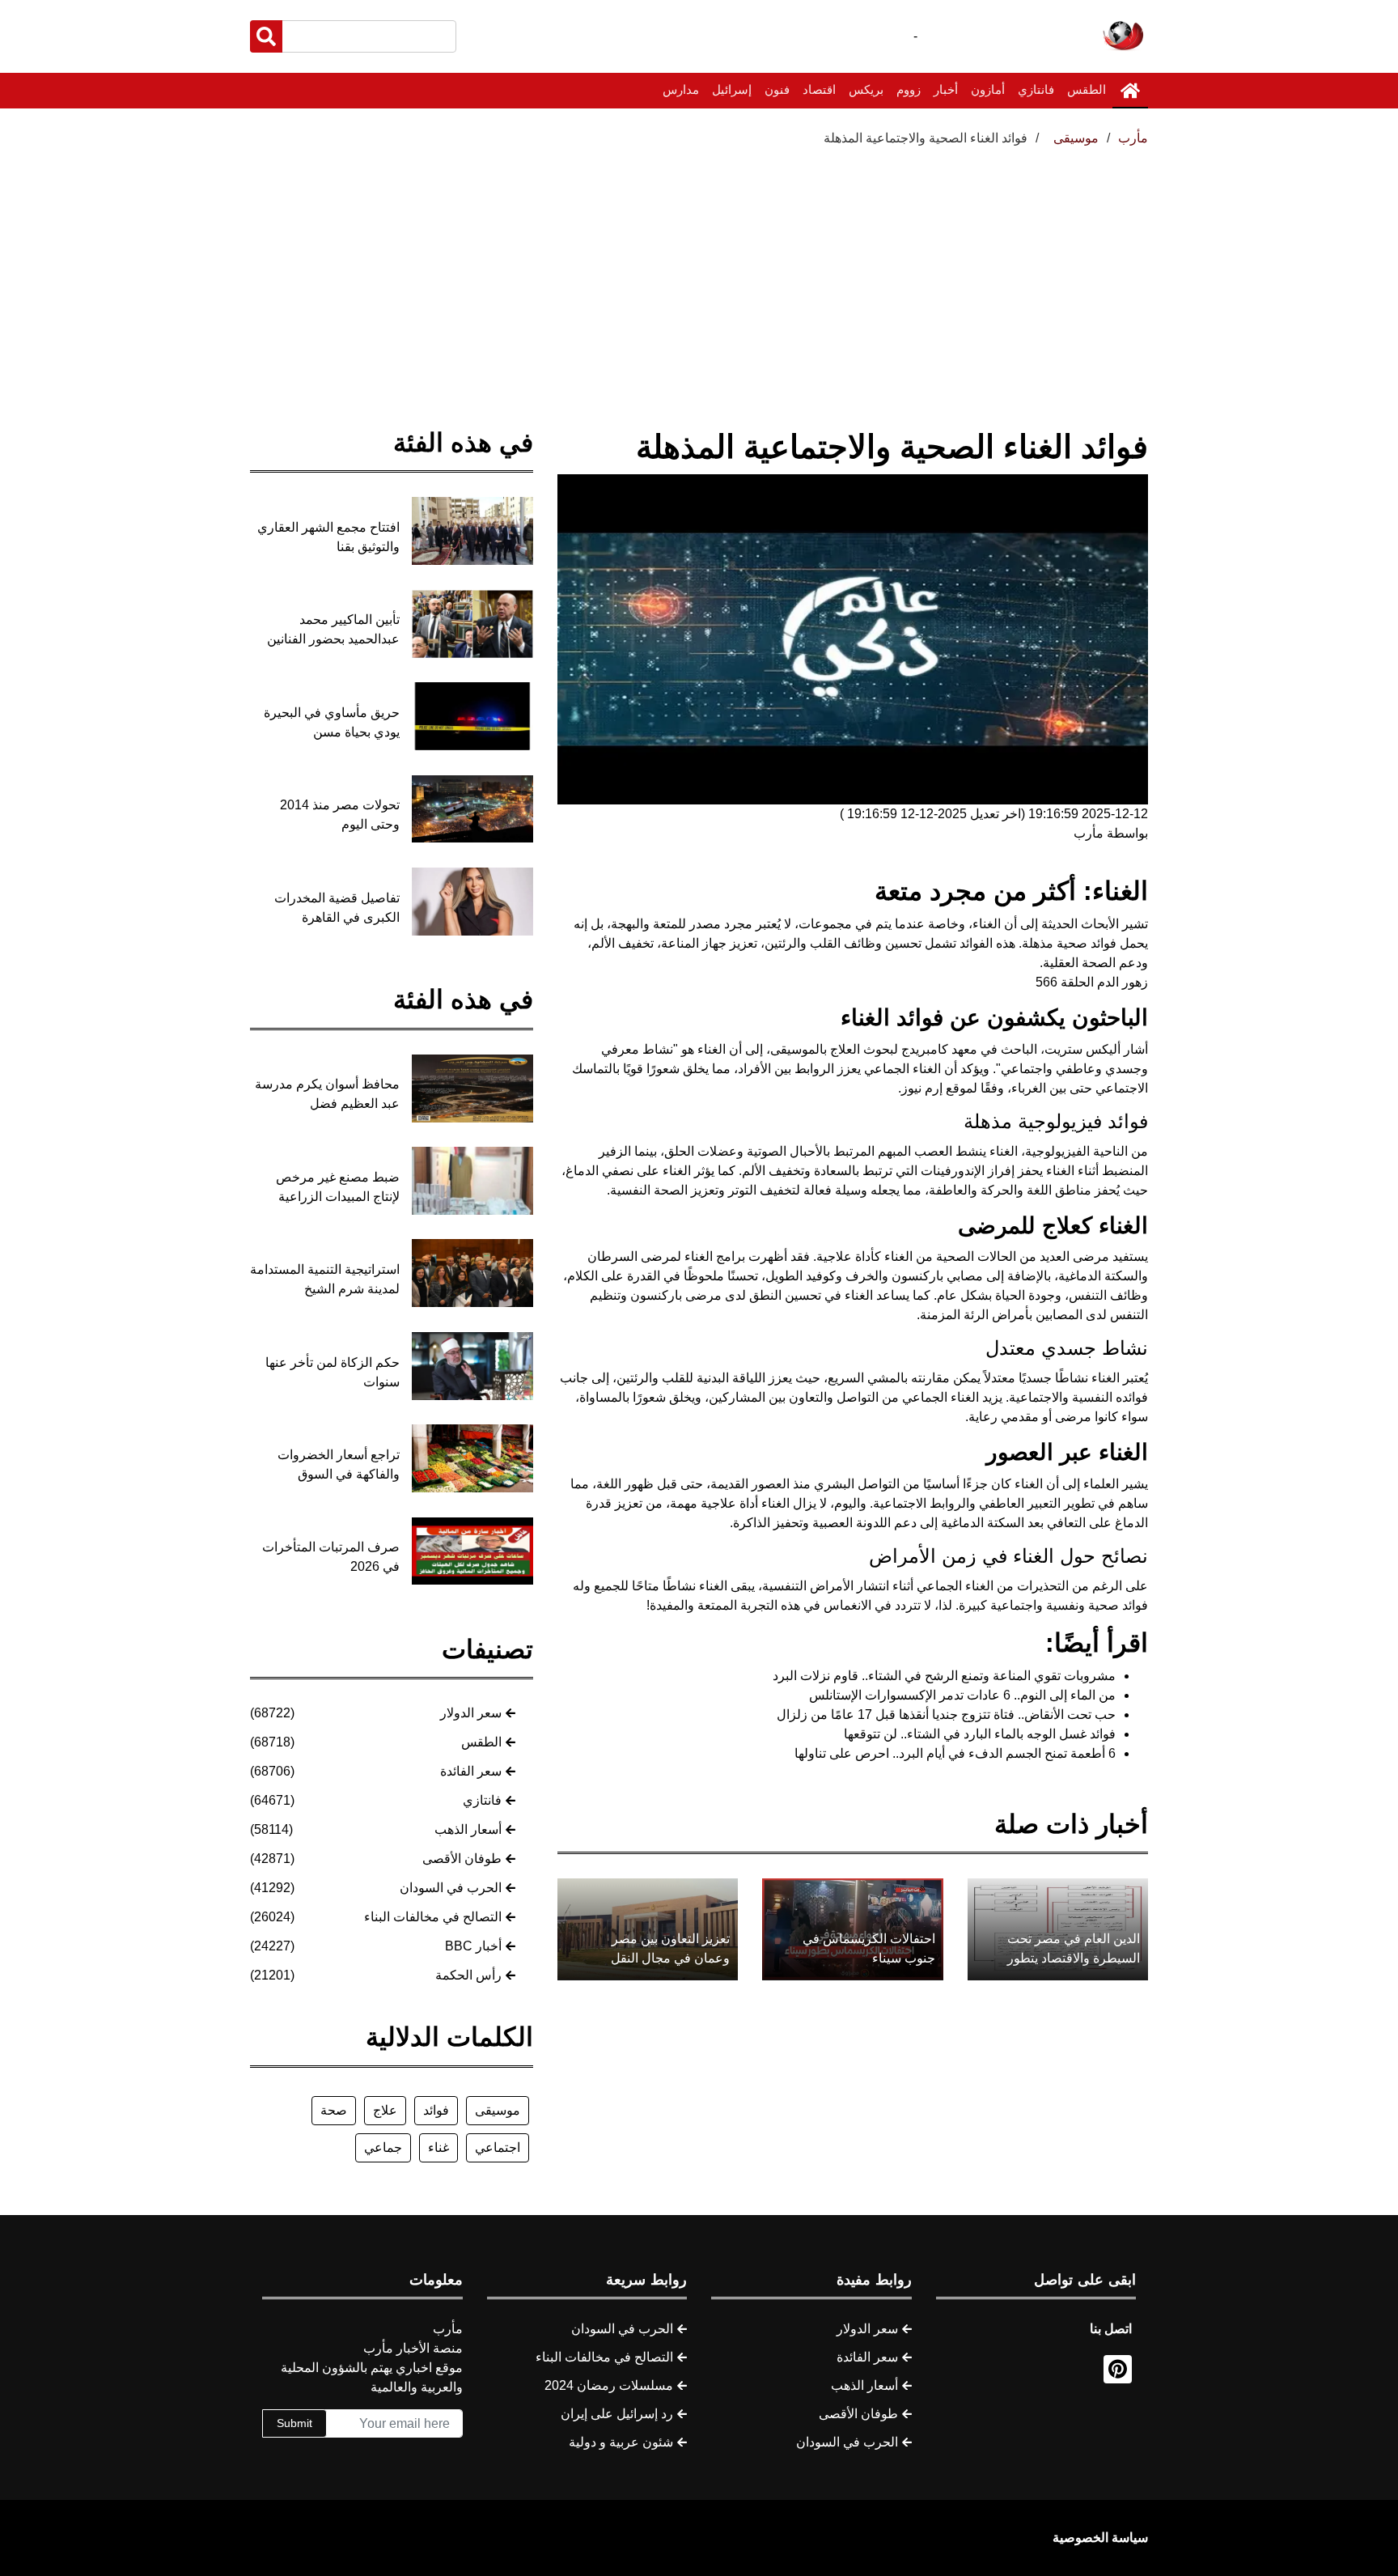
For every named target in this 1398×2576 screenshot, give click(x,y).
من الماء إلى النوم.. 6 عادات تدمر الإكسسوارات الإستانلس (962, 1695)
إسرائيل (732, 89)
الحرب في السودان (451, 1888)
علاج (385, 2110)
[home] (1130, 91)
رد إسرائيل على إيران (617, 2414)
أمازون (988, 89)
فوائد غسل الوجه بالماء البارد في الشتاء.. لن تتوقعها (980, 1734)
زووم (909, 89)
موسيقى (498, 2110)
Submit (294, 2423)
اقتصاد (819, 89)
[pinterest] (1118, 2369)
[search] (266, 36)
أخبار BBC (473, 1946)
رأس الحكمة (468, 1975)
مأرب (1133, 138)
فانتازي (1036, 89)
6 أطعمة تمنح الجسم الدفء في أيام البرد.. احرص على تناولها (955, 1753)
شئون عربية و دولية (621, 2442)
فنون (777, 89)
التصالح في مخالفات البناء (433, 1917)
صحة (334, 2110)
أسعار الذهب (468, 1829)
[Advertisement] (699, 269)
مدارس (681, 89)
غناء (438, 2147)
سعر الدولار (471, 1713)
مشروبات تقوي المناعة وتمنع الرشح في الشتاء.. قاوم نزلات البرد (944, 1676)
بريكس (866, 89)
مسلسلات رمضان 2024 (609, 2385)
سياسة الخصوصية (1100, 2538)
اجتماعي (498, 2147)
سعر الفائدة (471, 1771)
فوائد (436, 2110)
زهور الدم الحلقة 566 (1092, 982)
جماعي (383, 2147)
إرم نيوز (922, 1088)
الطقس (1087, 89)
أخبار (946, 89)
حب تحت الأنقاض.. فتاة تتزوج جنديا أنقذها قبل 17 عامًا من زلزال (946, 1715)
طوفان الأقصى (462, 1859)
